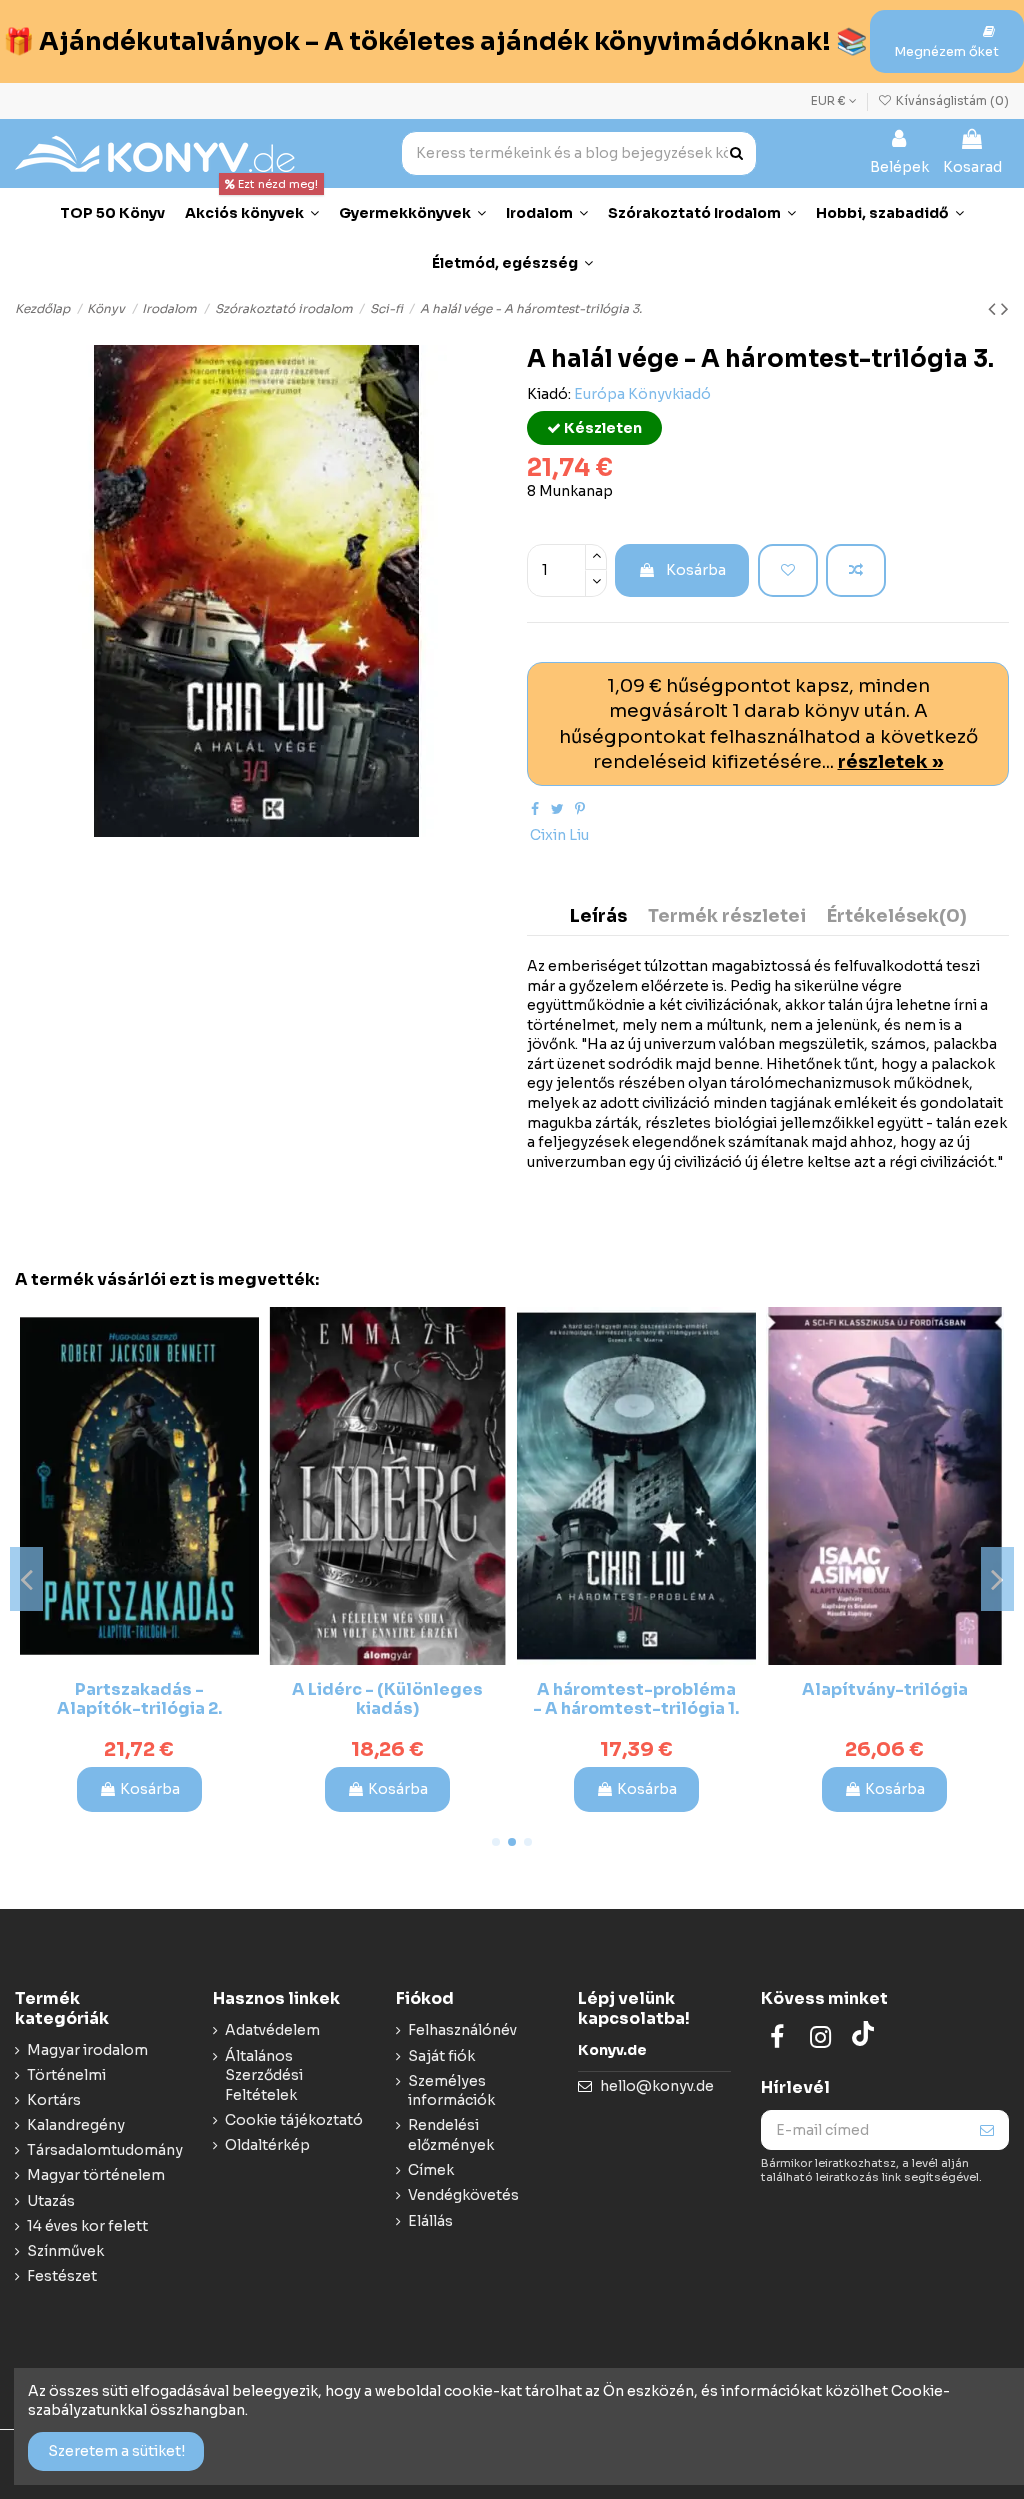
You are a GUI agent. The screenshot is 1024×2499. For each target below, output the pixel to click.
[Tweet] (557, 809)
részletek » (891, 761)
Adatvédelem (272, 2030)
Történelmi (66, 2075)
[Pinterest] (580, 809)
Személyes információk (451, 2091)
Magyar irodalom (87, 2050)
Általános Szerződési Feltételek (264, 2075)
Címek (431, 2170)
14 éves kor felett (87, 2226)
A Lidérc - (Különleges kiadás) (139, 1699)
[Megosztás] (535, 809)
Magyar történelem (96, 2175)
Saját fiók (441, 2056)
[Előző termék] (994, 309)
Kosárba (696, 570)
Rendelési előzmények (451, 2135)
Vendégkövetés (463, 2195)
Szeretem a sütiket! (116, 2451)
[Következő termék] (1005, 309)
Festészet (62, 2276)
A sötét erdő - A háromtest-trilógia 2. (884, 1699)
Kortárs (54, 2100)
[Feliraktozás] (987, 2130)
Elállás (430, 2221)
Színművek (65, 2251)
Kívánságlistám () (951, 100)
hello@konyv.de (657, 2086)
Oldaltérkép (267, 2145)
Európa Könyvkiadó (642, 394)
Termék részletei (727, 917)
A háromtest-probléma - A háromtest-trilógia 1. (388, 1699)
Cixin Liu (559, 835)
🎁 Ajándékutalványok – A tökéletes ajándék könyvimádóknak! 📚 (435, 41)
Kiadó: (549, 394)
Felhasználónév (462, 2030)
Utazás (51, 2201)
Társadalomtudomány (105, 2150)
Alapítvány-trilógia (636, 1689)
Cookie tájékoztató (294, 2120)
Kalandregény (76, 2125)
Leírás (598, 917)
